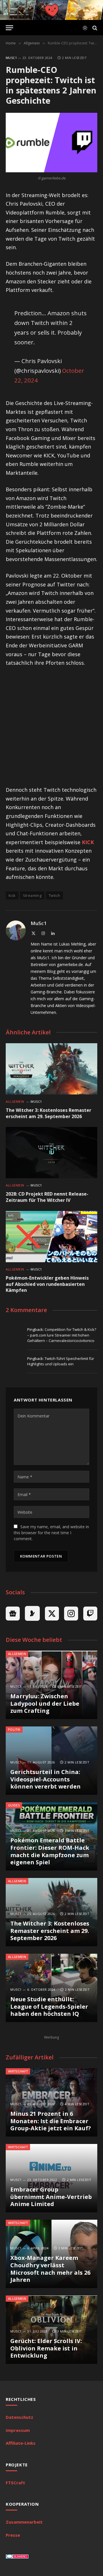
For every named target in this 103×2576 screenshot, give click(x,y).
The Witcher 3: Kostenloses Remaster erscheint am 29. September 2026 (48, 1113)
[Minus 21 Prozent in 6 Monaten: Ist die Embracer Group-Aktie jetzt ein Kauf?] (51, 2102)
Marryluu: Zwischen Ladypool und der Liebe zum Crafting (45, 1703)
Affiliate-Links (21, 2443)
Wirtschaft (18, 2071)
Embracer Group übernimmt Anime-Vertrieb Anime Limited (51, 2197)
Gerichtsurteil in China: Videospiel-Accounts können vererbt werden (45, 1779)
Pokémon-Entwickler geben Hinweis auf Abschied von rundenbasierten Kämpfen (47, 1284)
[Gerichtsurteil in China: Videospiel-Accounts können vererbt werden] (51, 1761)
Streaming (32, 895)
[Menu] (9, 28)
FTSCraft (15, 2483)
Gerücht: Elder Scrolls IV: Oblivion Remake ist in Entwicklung (46, 2348)
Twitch (54, 895)
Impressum (18, 2430)
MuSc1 (11, 58)
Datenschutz (19, 2417)
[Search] (94, 28)
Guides (14, 1805)
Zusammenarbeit (24, 2522)
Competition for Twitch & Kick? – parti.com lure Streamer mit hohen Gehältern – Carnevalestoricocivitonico (62, 1335)
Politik (14, 1729)
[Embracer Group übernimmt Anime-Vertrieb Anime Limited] (51, 2178)
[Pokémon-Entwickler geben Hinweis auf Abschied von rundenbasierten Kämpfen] (51, 1237)
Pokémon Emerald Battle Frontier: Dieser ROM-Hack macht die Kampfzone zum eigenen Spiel (50, 1851)
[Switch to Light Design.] (85, 28)
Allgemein (17, 1654)
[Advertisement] (51, 727)
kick (12, 895)
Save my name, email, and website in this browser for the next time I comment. (51, 1533)
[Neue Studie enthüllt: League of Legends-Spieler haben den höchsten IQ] (51, 1988)
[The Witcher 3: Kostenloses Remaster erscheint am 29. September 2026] (51, 1069)
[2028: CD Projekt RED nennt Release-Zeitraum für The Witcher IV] (51, 1153)
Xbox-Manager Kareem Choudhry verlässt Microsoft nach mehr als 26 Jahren (50, 2269)
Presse (13, 2535)
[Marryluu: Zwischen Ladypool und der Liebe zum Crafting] (51, 1685)
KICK (88, 842)
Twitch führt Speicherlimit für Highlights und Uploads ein (61, 1361)
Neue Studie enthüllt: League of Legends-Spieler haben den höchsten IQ (49, 2006)
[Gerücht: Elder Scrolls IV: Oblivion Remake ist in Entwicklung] (51, 2330)
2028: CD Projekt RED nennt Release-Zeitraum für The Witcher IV (47, 1197)
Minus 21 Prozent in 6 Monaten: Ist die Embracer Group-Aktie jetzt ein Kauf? (51, 2121)
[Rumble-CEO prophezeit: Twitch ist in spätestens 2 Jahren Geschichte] (51, 143)
